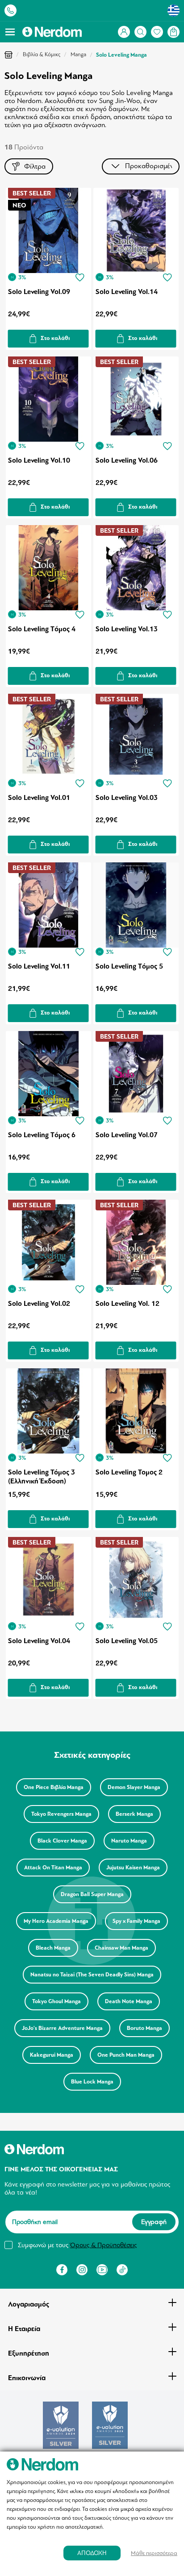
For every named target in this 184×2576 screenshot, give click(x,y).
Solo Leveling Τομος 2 (129, 1472)
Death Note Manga (129, 2001)
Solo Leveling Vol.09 (39, 292)
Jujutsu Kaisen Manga (133, 1868)
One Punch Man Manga (126, 2055)
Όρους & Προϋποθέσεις (103, 2245)
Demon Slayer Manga (134, 1787)
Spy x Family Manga (136, 1921)
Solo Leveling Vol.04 (39, 1641)
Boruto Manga (144, 2028)
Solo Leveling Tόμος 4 (42, 629)
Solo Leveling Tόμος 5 (129, 966)
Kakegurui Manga (52, 2055)
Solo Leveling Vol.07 (127, 1135)
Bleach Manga (53, 1948)
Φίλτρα (35, 166)
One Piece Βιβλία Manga (54, 1787)
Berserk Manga (134, 1814)
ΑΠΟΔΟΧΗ (92, 2553)
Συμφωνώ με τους (77, 2245)
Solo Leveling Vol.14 (127, 292)
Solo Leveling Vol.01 (39, 798)
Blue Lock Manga (92, 2082)
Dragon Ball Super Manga (92, 1894)
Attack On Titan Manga (53, 1868)
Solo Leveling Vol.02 (39, 1304)
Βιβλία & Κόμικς (42, 54)
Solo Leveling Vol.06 (127, 460)
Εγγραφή (154, 2222)
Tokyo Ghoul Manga (56, 2001)
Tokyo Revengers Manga (61, 1814)
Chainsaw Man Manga (121, 1948)
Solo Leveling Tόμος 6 (42, 1135)
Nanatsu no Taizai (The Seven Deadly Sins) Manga (92, 1975)
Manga (78, 54)
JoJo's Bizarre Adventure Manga (62, 2028)
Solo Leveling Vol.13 (127, 629)
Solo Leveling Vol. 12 (128, 1304)
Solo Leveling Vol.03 (127, 798)
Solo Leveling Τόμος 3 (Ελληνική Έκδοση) (42, 1477)
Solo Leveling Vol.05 (127, 1641)
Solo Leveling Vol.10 (39, 460)
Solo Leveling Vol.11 (39, 966)
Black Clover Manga (62, 1841)
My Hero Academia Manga (56, 1921)
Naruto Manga (129, 1841)
